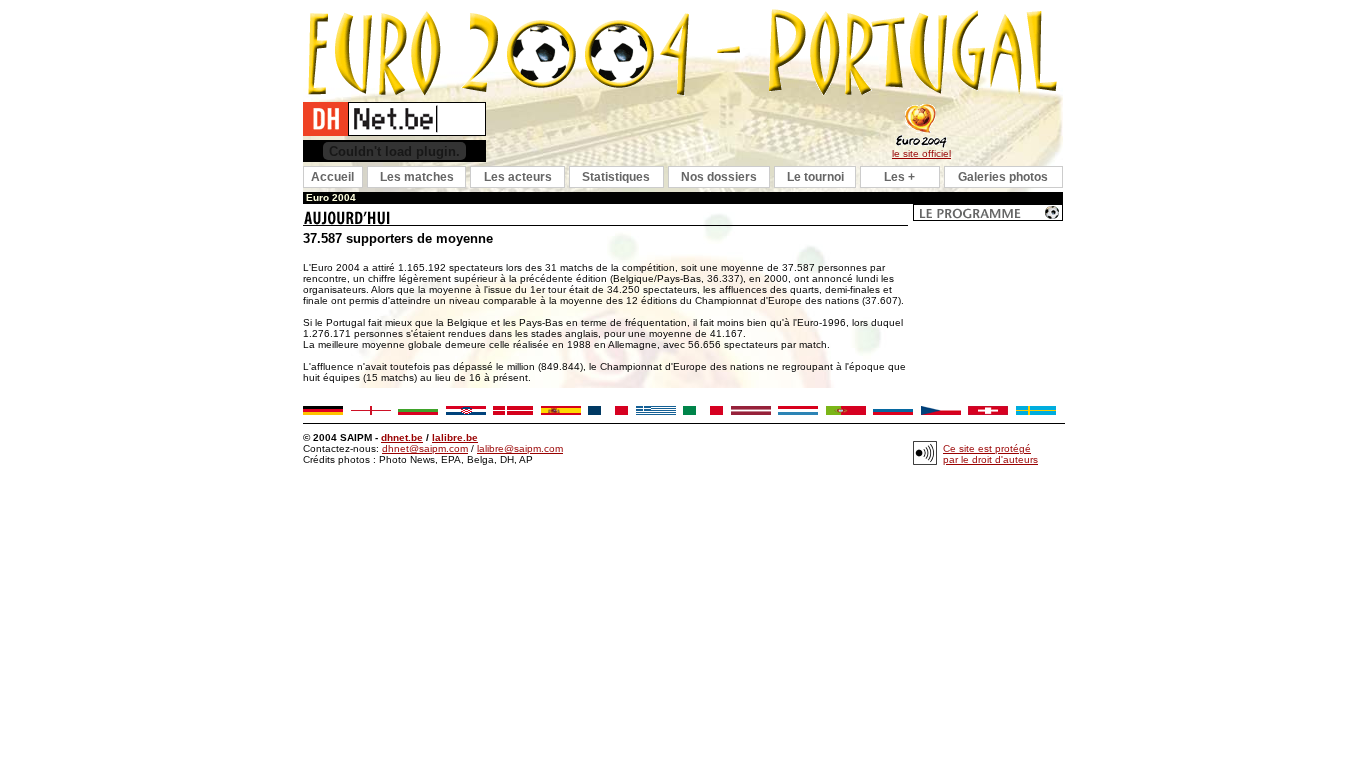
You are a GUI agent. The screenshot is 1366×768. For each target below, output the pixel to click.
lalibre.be (455, 437)
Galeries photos (1003, 177)
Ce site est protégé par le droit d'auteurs (990, 454)
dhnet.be (402, 437)
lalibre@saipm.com (520, 448)
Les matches (417, 177)
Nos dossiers (719, 177)
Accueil (332, 177)
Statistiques (616, 177)
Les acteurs (518, 177)
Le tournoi (815, 177)
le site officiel (921, 153)
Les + (899, 177)
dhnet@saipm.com (425, 448)
